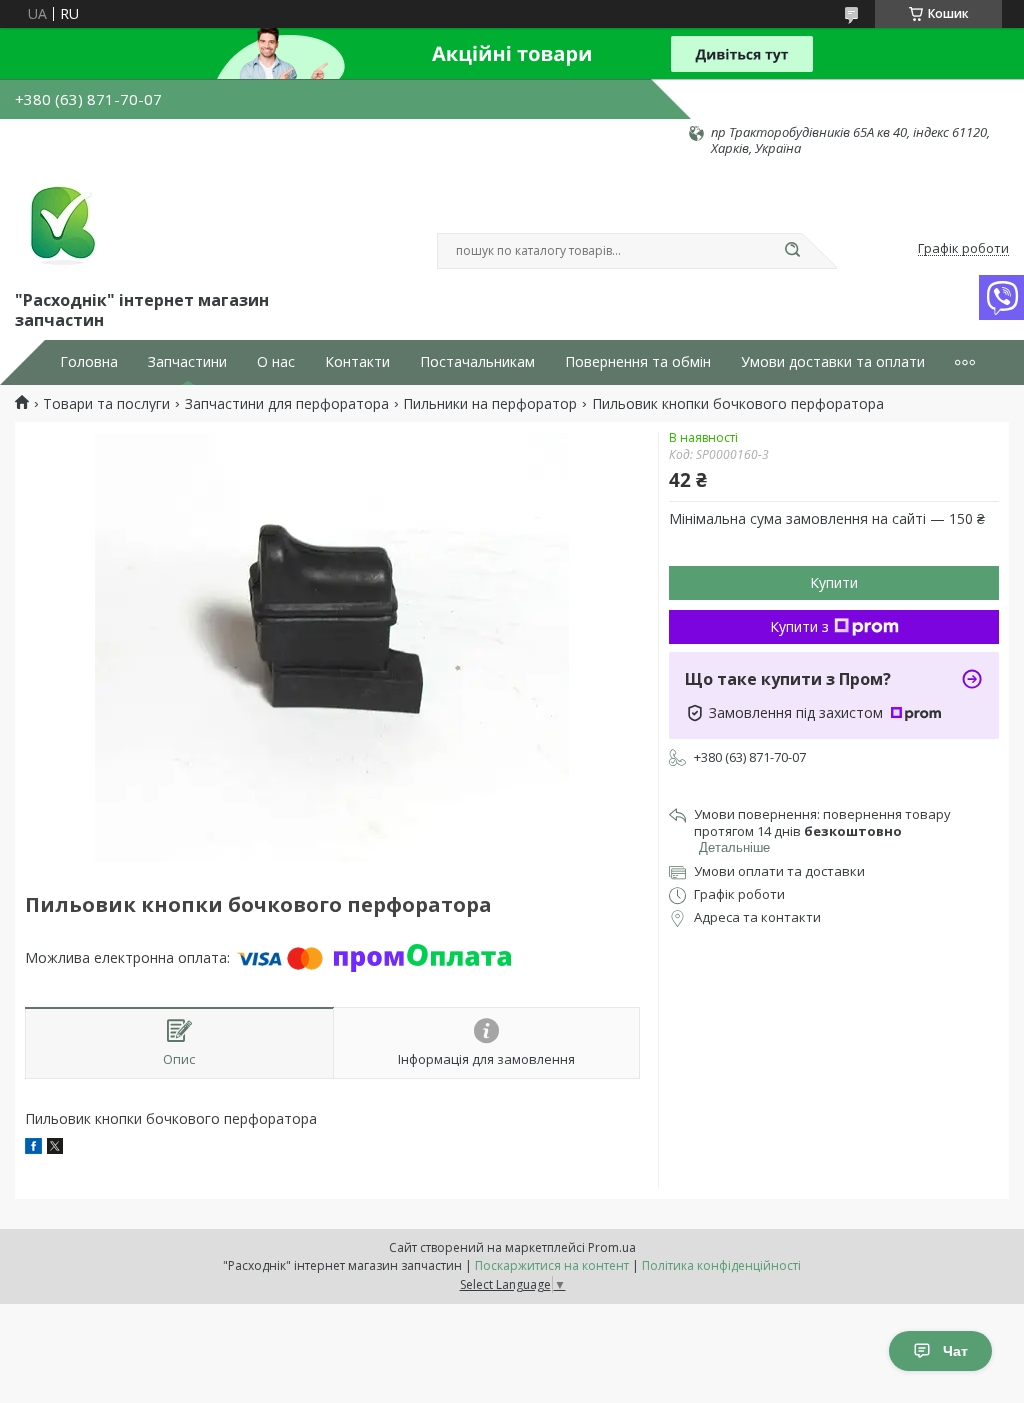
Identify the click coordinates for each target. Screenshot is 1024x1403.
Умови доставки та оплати (833, 362)
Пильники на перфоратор (490, 404)
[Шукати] (792, 251)
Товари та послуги (106, 404)
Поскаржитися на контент (552, 1265)
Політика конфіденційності (721, 1265)
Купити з (799, 626)
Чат (955, 1351)
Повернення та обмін (638, 362)
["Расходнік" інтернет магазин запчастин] (60, 222)
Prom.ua (612, 1247)
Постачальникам (477, 362)
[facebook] (33, 1148)
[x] (55, 1148)
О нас (276, 362)
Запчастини (187, 362)
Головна (89, 362)
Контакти (357, 362)
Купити (834, 582)
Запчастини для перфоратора (287, 404)
